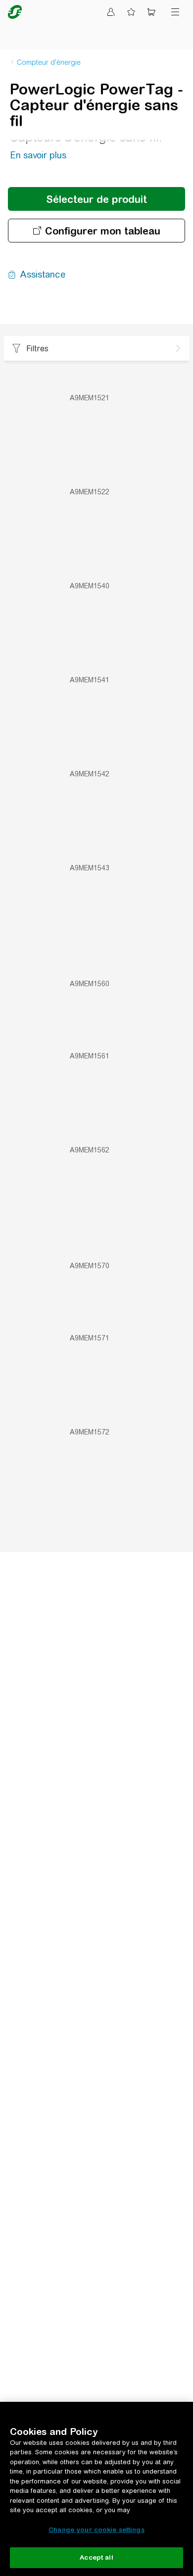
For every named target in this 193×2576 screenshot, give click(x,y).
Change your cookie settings (96, 2530)
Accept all (96, 2557)
